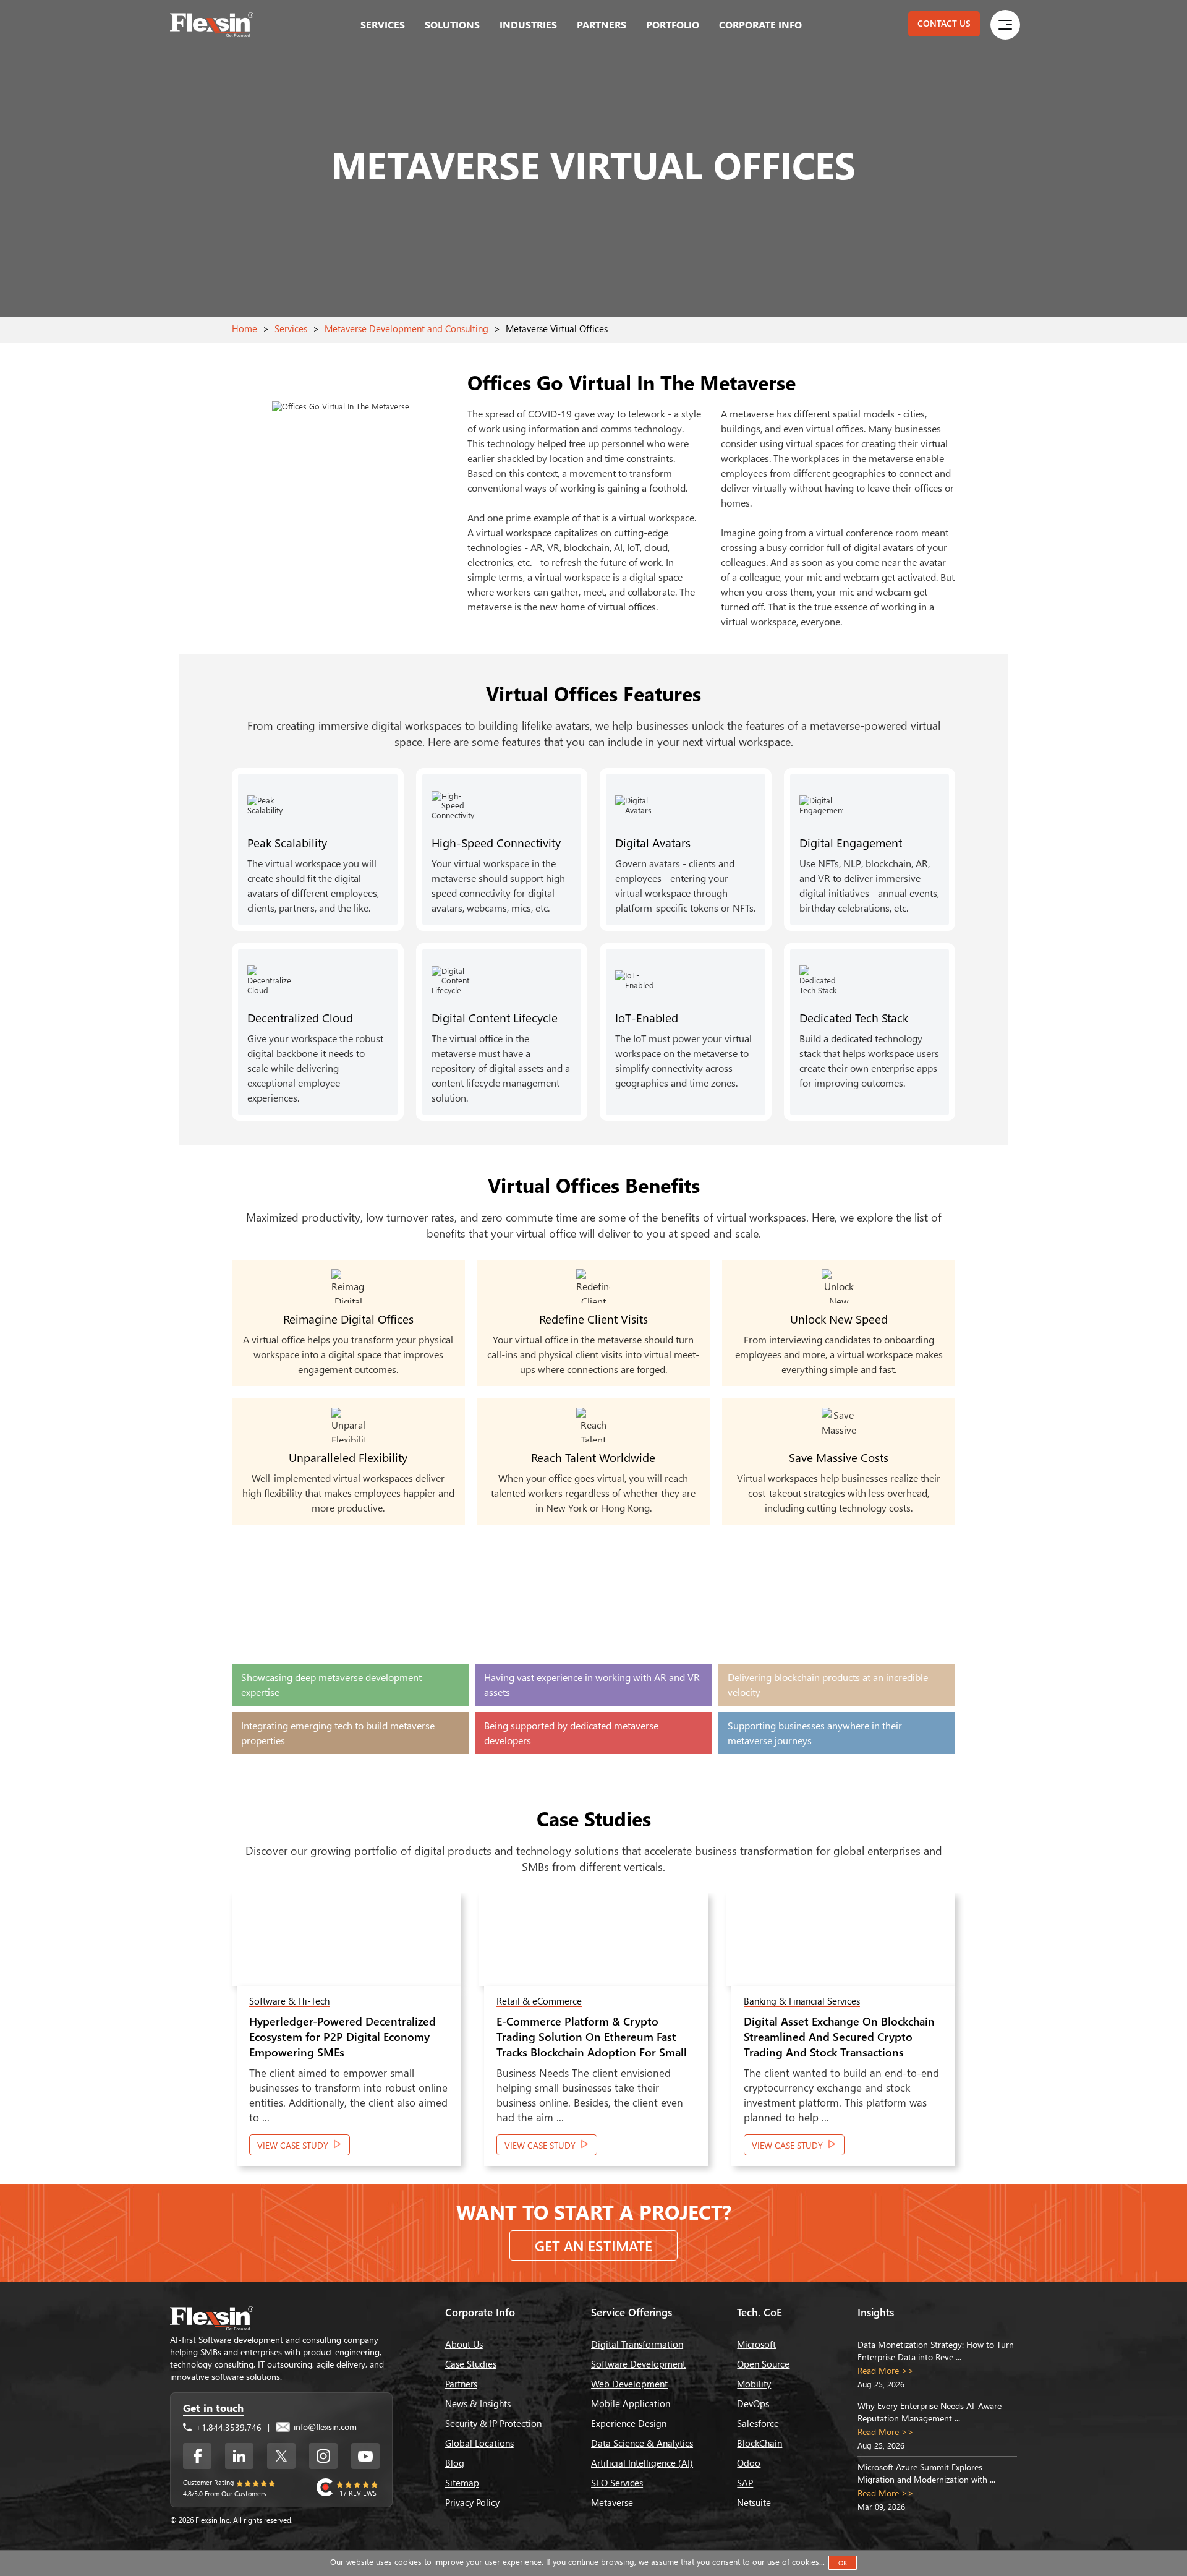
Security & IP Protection (493, 2423)
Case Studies (471, 2364)
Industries (528, 24)
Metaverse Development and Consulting (406, 328)
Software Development (638, 2364)
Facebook (197, 2456)
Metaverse (612, 2502)
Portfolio (673, 24)
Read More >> (886, 2370)
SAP (745, 2483)
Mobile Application (631, 2403)
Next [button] (985, 2036)
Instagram (323, 2456)
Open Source (763, 2364)
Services (383, 24)
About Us (464, 2344)
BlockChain (759, 2443)
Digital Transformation (637, 2344)
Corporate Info (760, 24)
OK (843, 2563)
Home (245, 328)
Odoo (749, 2463)
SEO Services (617, 2483)
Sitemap (462, 2483)
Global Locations (479, 2443)
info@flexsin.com (324, 2427)
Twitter (281, 2456)
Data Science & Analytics (642, 2443)
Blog (455, 2463)
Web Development (629, 2384)
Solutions (452, 24)
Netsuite (754, 2502)
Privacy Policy (472, 2502)
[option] (346, 2036)
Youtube (365, 2456)
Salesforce (758, 2423)
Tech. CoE (759, 2312)
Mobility (754, 2384)
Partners (602, 24)
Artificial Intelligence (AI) (642, 2463)
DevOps (753, 2403)
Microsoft (756, 2344)
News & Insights (478, 2403)
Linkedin (239, 2456)
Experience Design (629, 2423)
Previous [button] (202, 2036)
